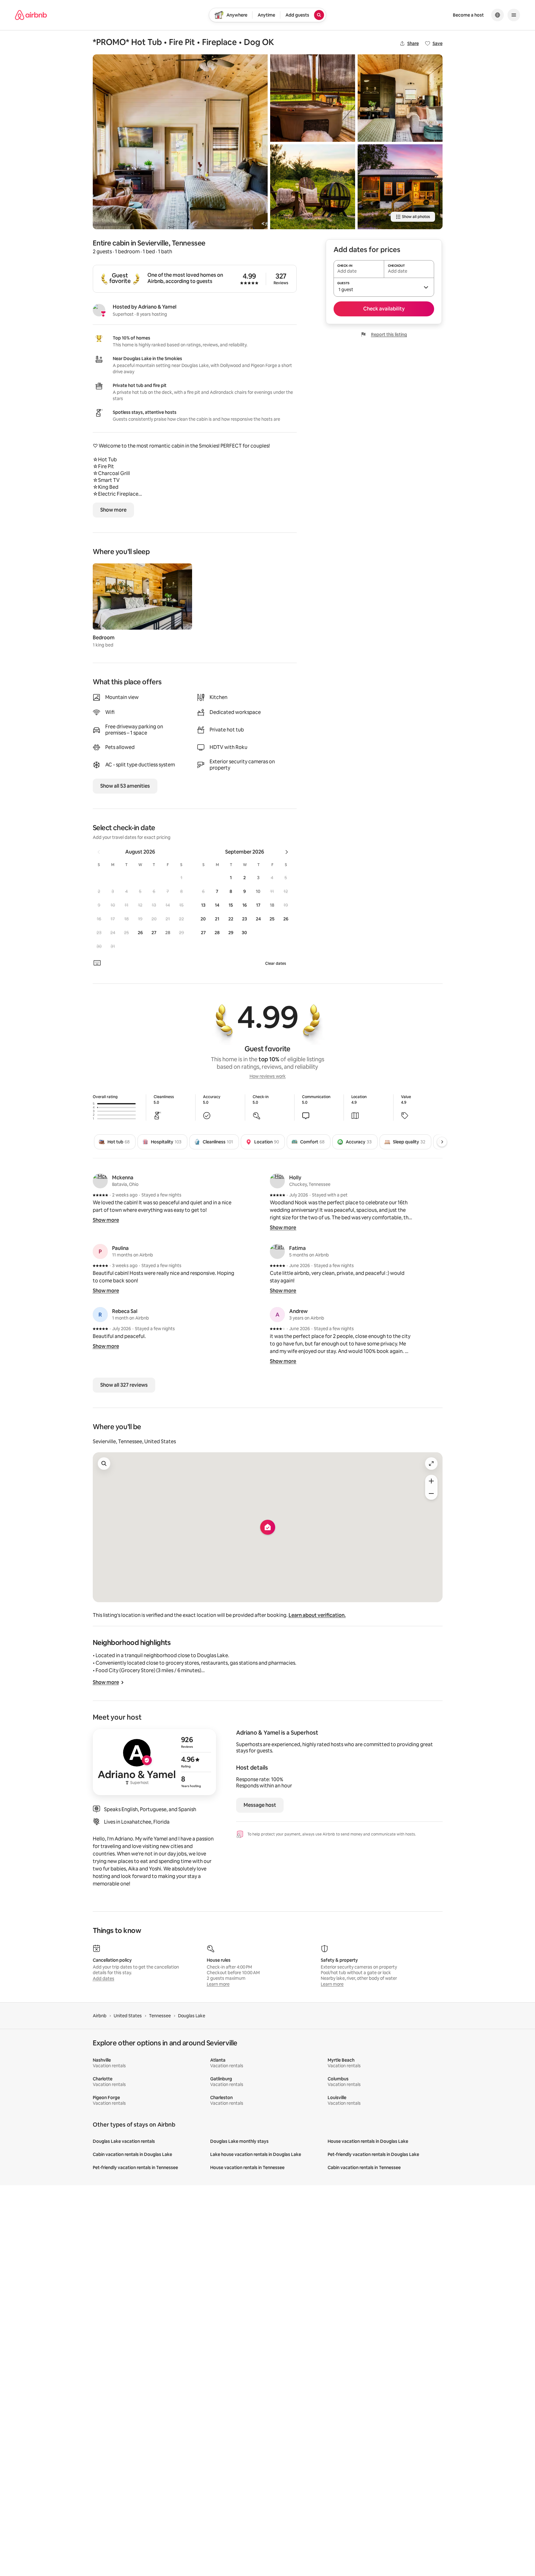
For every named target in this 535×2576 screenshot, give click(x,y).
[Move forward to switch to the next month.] (287, 852)
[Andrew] (277, 1315)
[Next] (442, 1142)
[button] (181, 878)
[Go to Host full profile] (154, 1762)
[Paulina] (100, 1251)
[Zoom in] (431, 1481)
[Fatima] (277, 1251)
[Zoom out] (431, 1494)
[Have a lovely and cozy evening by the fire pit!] (313, 187)
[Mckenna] (100, 1181)
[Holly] (277, 1181)
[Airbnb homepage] (31, 15)
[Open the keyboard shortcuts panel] (97, 963)
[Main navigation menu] (514, 15)
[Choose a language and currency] (498, 15)
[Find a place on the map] (104, 1464)
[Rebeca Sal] (100, 1315)
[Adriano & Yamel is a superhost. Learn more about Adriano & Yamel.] (99, 310)
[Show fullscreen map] (431, 1464)
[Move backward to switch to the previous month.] (99, 852)
